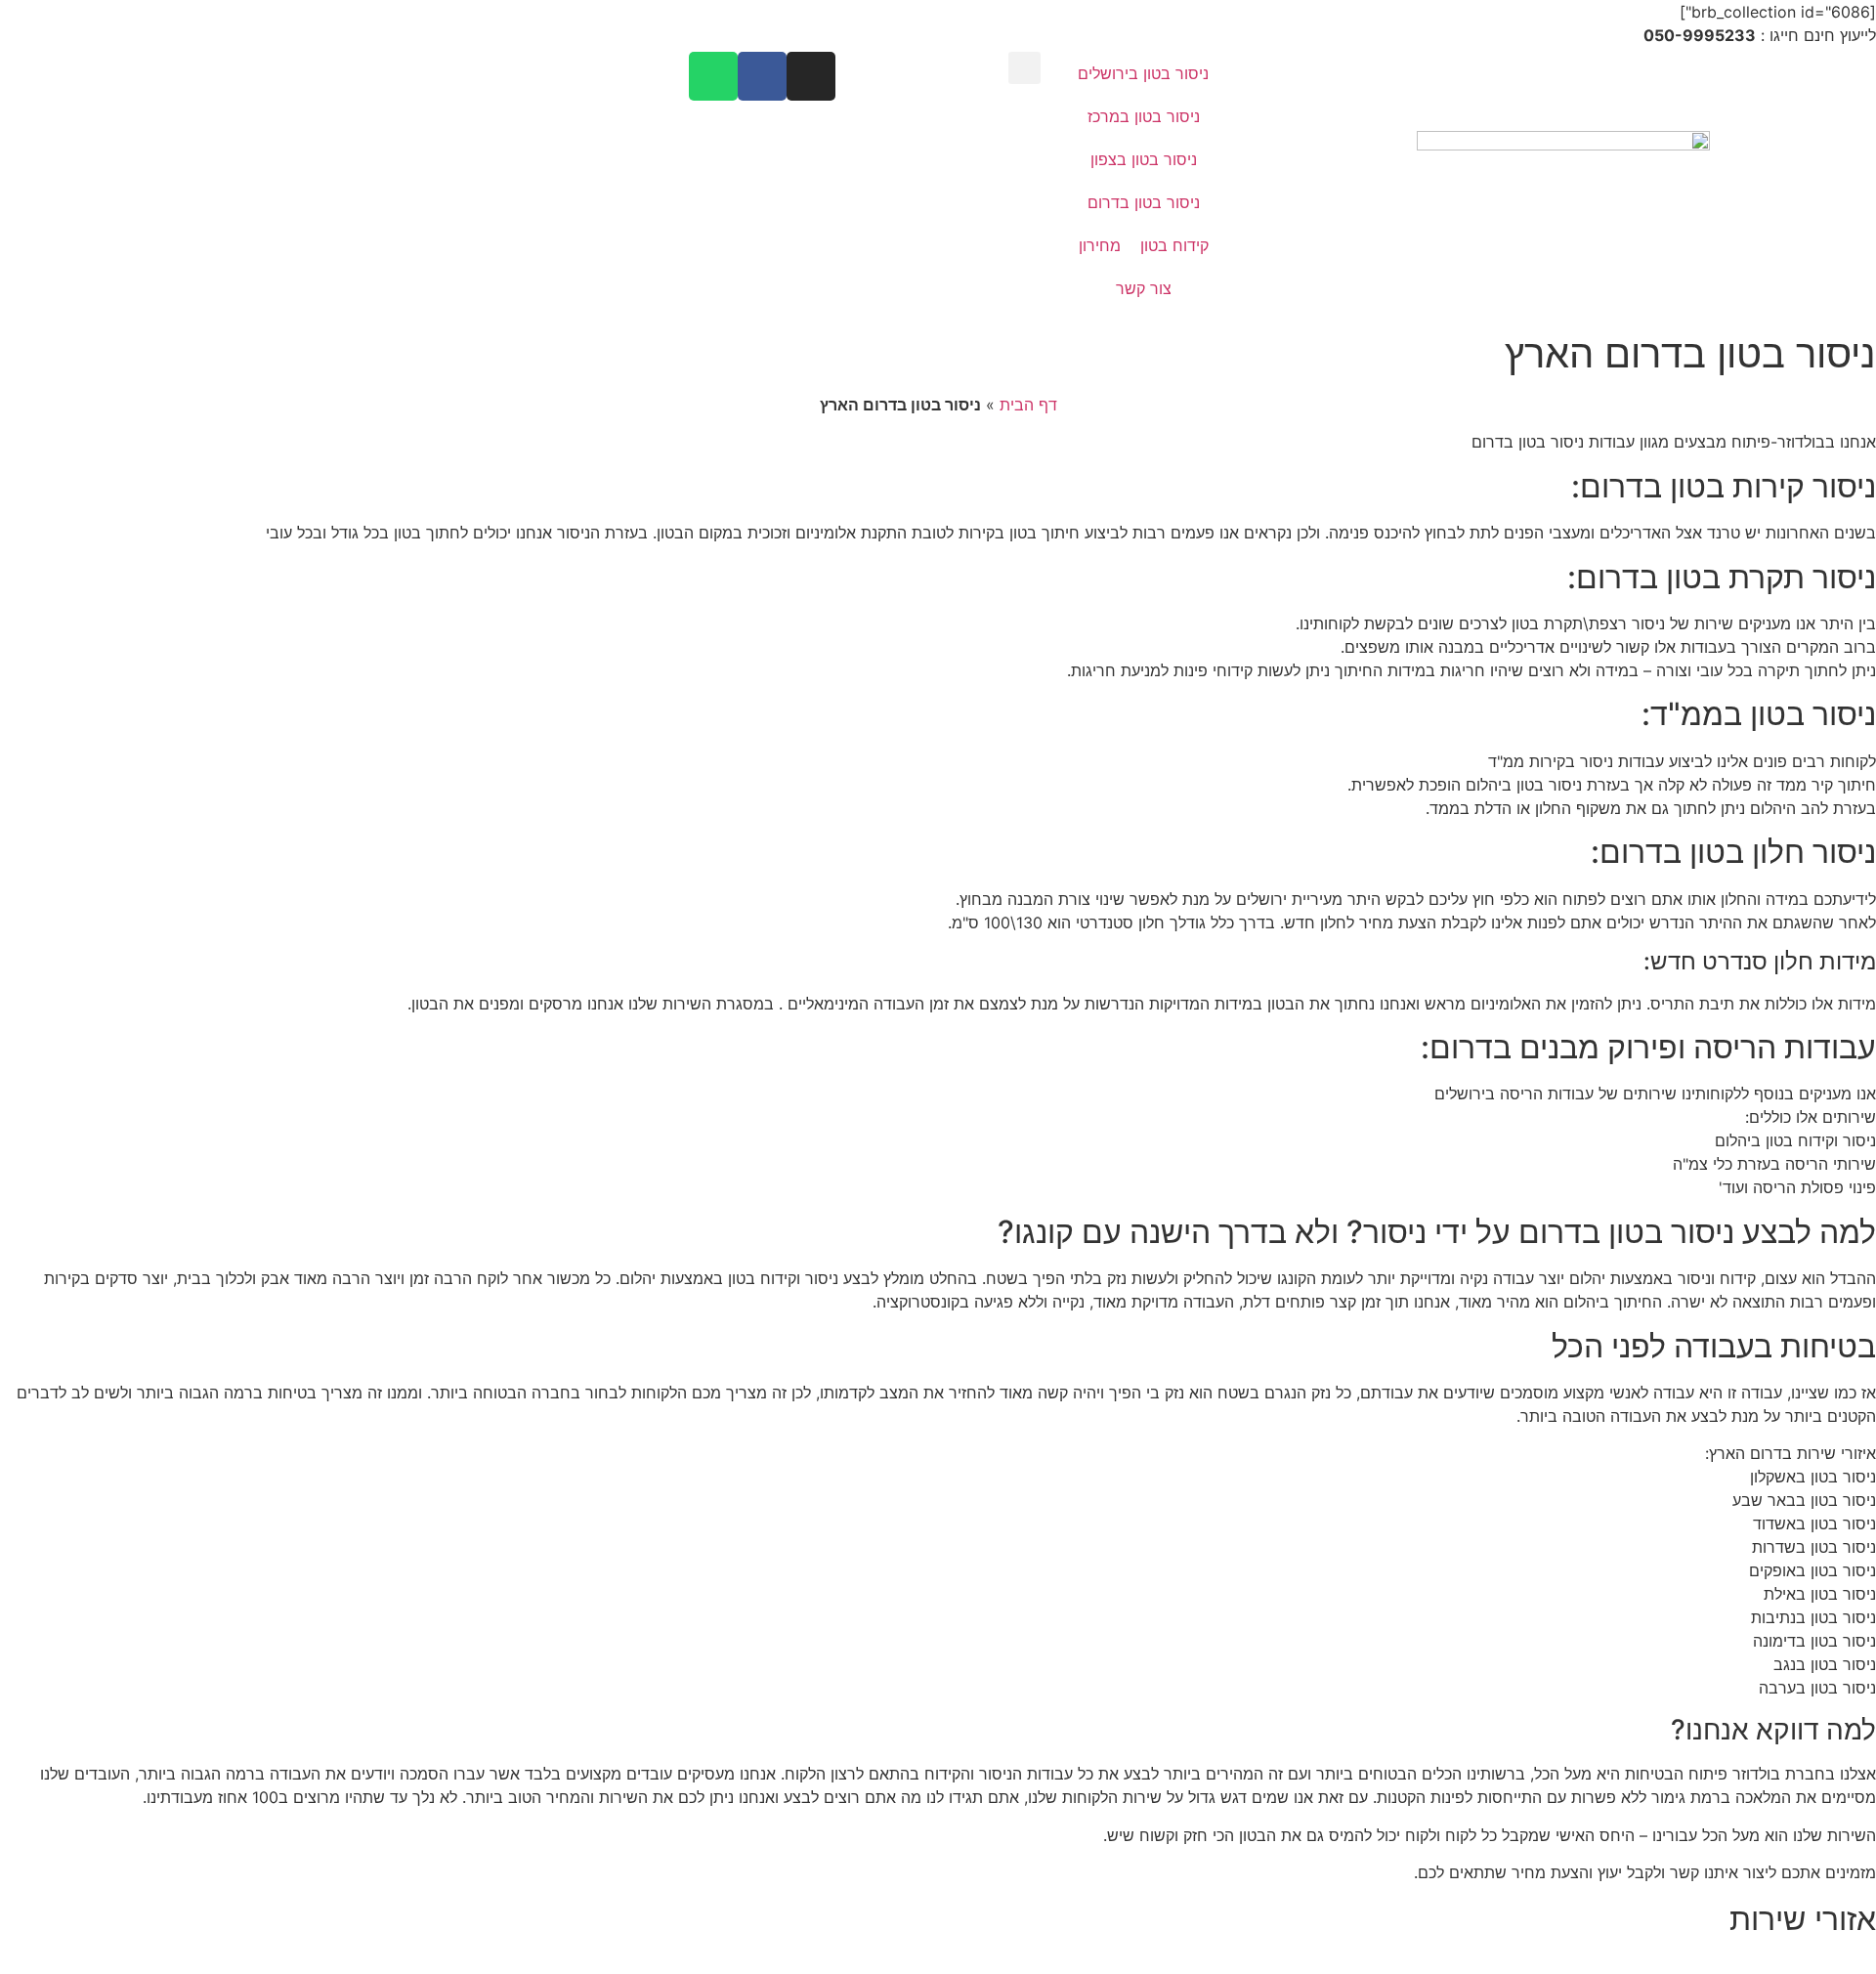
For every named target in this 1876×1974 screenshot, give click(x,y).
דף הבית (1028, 405)
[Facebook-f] (762, 76)
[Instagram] (811, 76)
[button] (1024, 68)
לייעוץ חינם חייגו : (1760, 35)
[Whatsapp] (713, 76)
